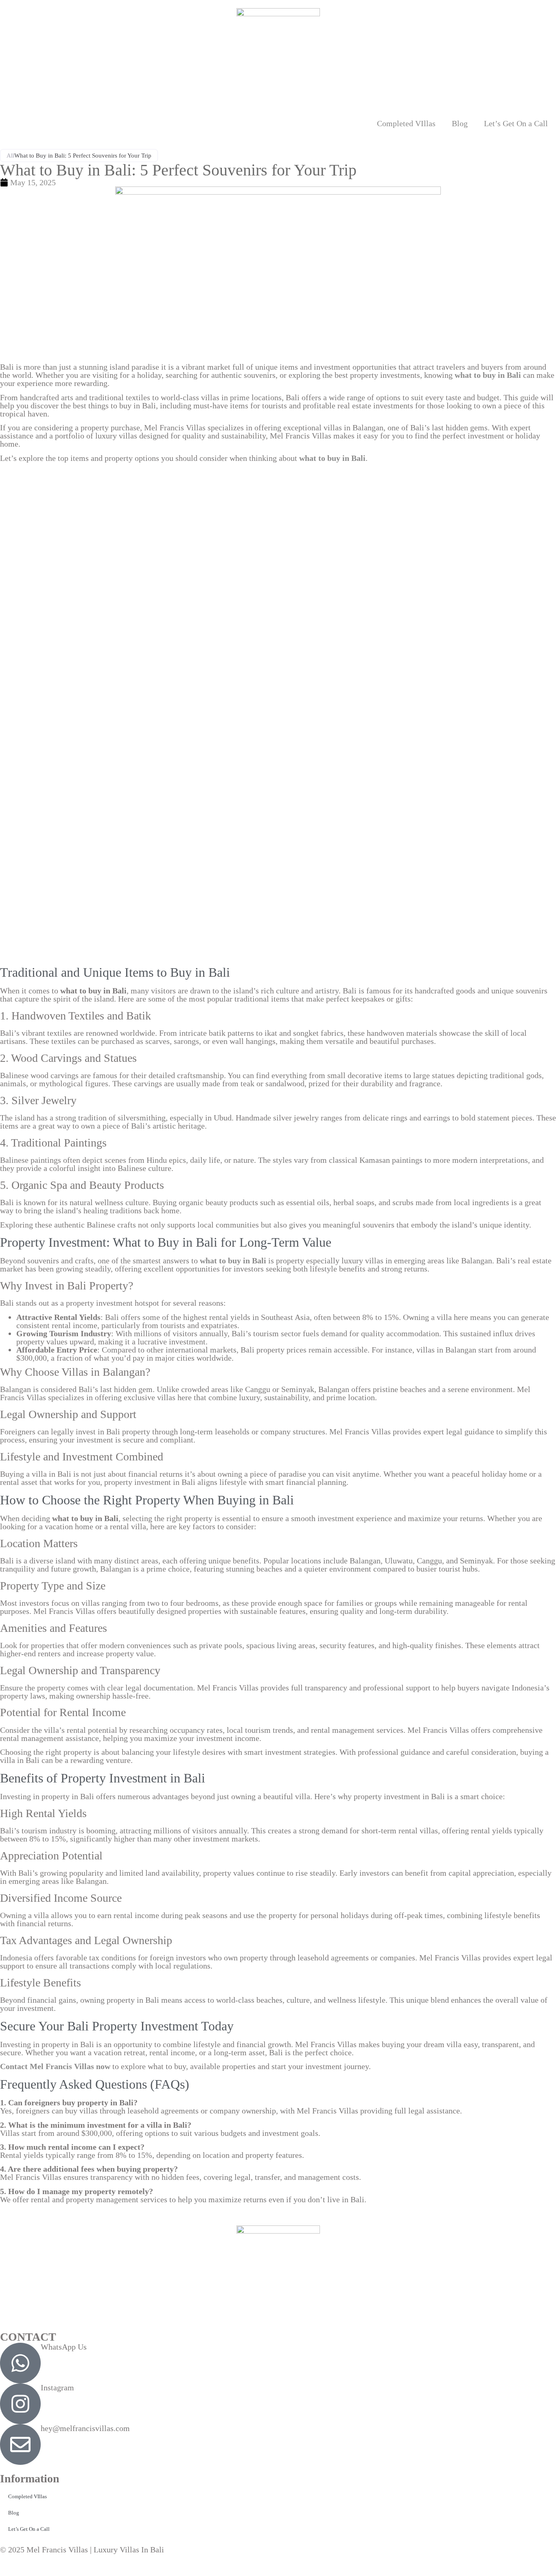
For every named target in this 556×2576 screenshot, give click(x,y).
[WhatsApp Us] (20, 2363)
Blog (460, 123)
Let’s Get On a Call (516, 123)
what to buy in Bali (332, 458)
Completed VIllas (406, 123)
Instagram (57, 2387)
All (10, 156)
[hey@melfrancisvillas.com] (20, 2444)
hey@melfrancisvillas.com (85, 2428)
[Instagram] (20, 2404)
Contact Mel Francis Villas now (55, 2066)
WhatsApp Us (64, 2347)
